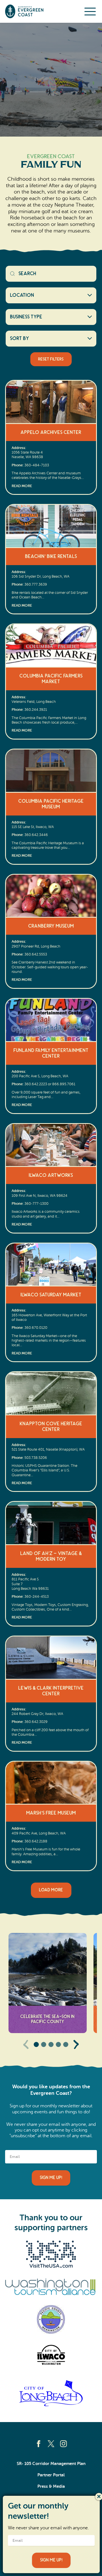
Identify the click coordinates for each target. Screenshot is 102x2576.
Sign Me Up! (51, 2178)
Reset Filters (51, 359)
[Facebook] (39, 2444)
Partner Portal (51, 2475)
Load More (51, 1890)
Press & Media (51, 2486)
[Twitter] (51, 2444)
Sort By (20, 339)
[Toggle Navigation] (90, 11)
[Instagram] (63, 2444)
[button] (36, 2044)
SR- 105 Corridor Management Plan (51, 2464)
